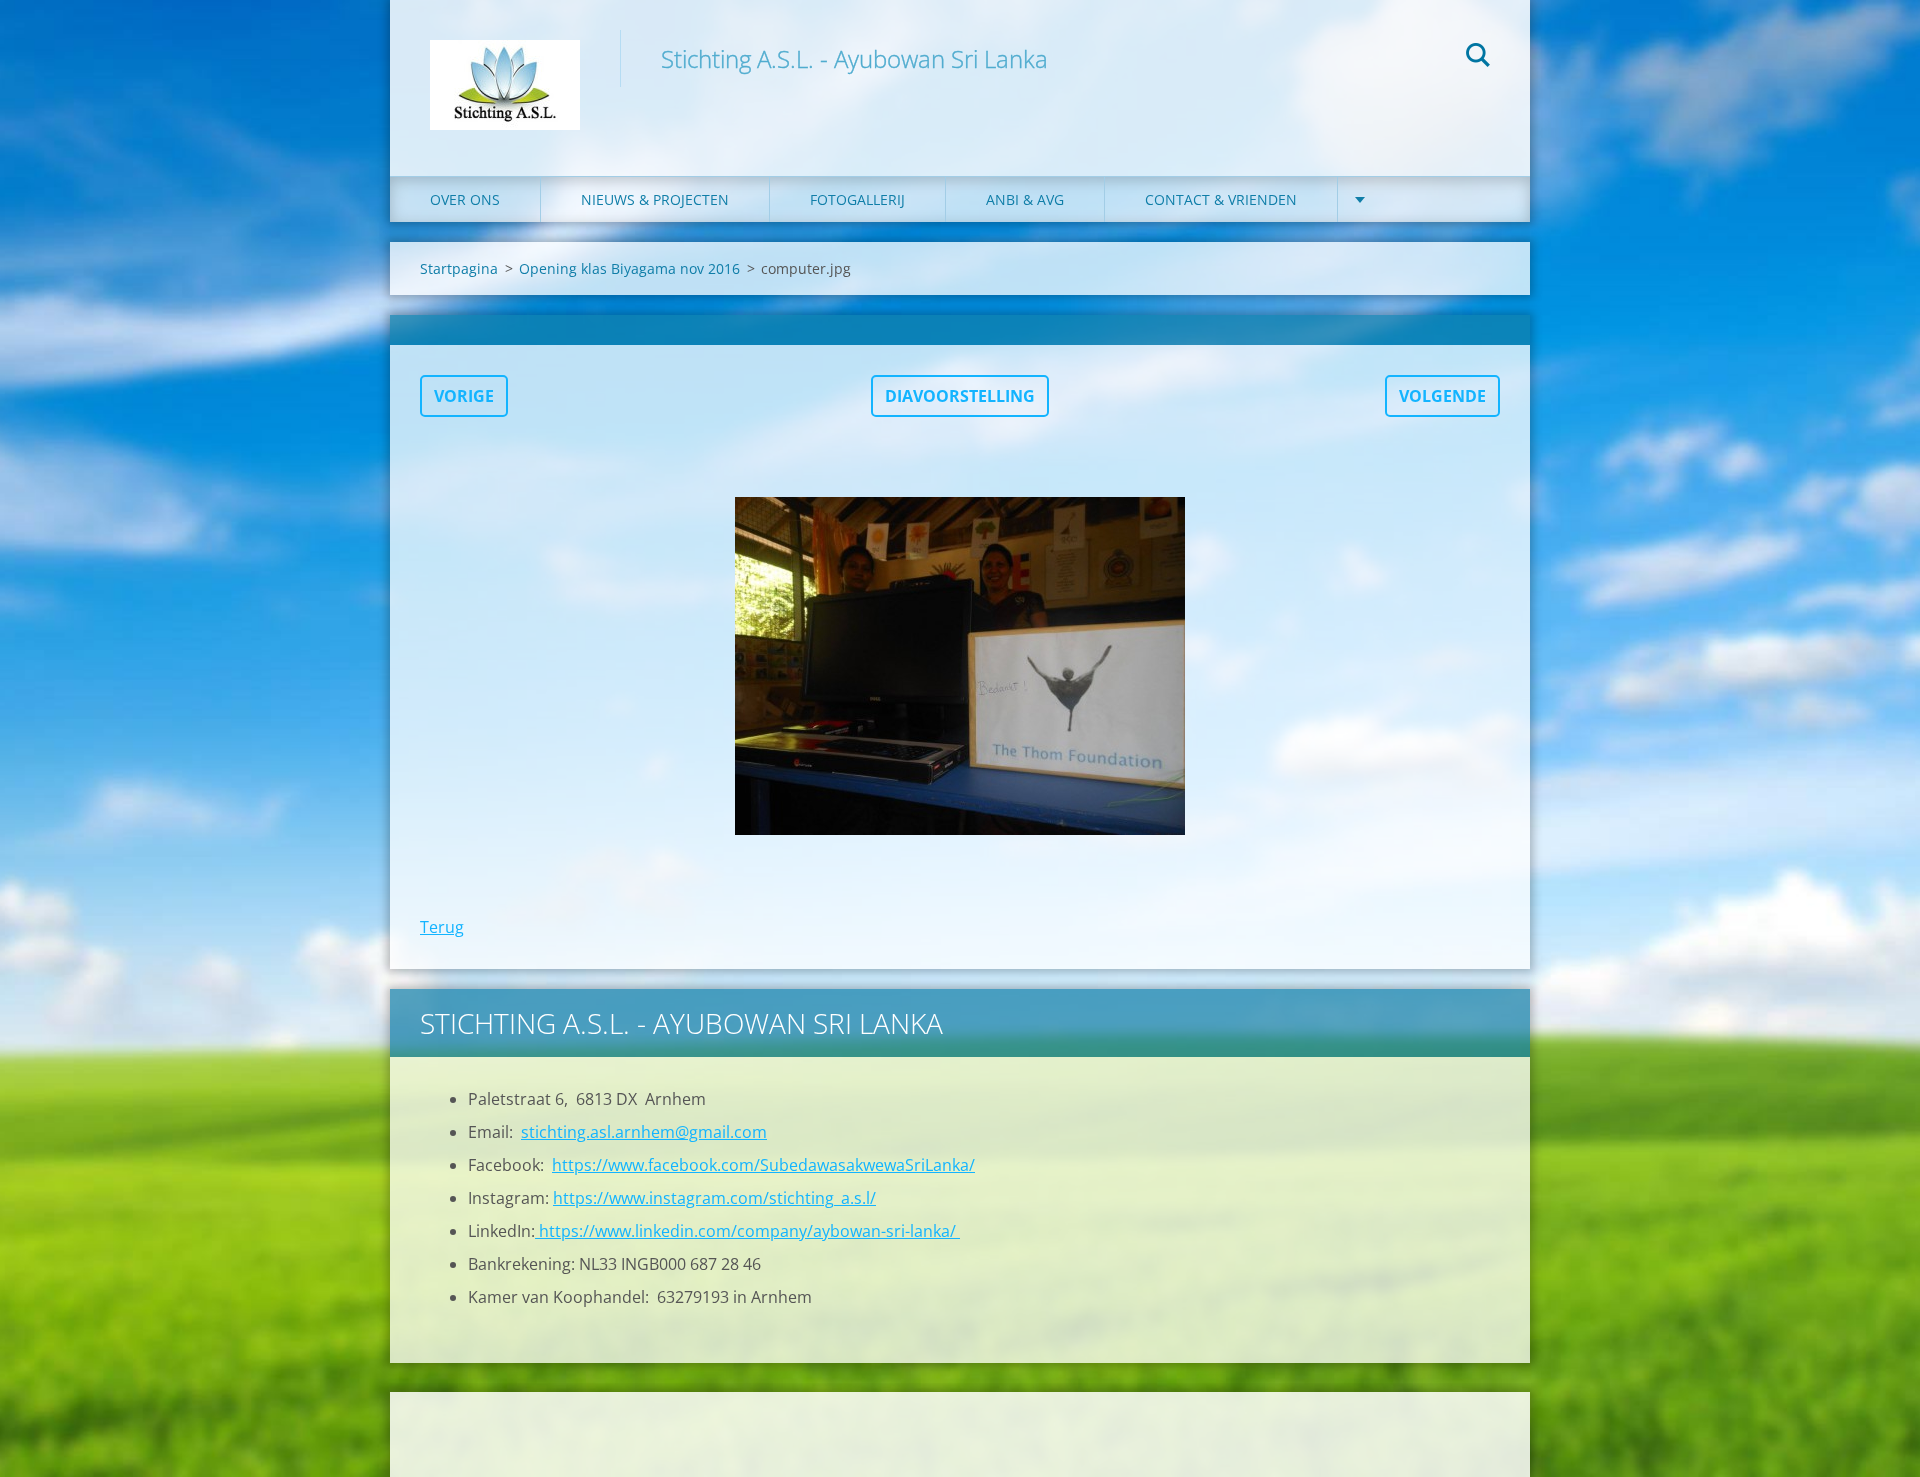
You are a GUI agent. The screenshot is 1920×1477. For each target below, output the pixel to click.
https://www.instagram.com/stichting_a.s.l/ (714, 1198)
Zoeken (1478, 58)
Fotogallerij (857, 199)
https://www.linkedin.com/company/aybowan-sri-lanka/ (747, 1231)
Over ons (465, 199)
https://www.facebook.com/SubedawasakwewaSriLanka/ (763, 1165)
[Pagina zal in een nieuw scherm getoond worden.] (960, 666)
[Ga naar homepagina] (505, 68)
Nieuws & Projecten (655, 199)
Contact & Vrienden (1221, 199)
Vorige (464, 396)
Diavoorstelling (960, 396)
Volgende (1442, 396)
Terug (442, 927)
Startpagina (459, 268)
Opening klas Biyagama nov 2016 (629, 268)
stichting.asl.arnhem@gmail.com (644, 1132)
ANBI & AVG (1025, 199)
